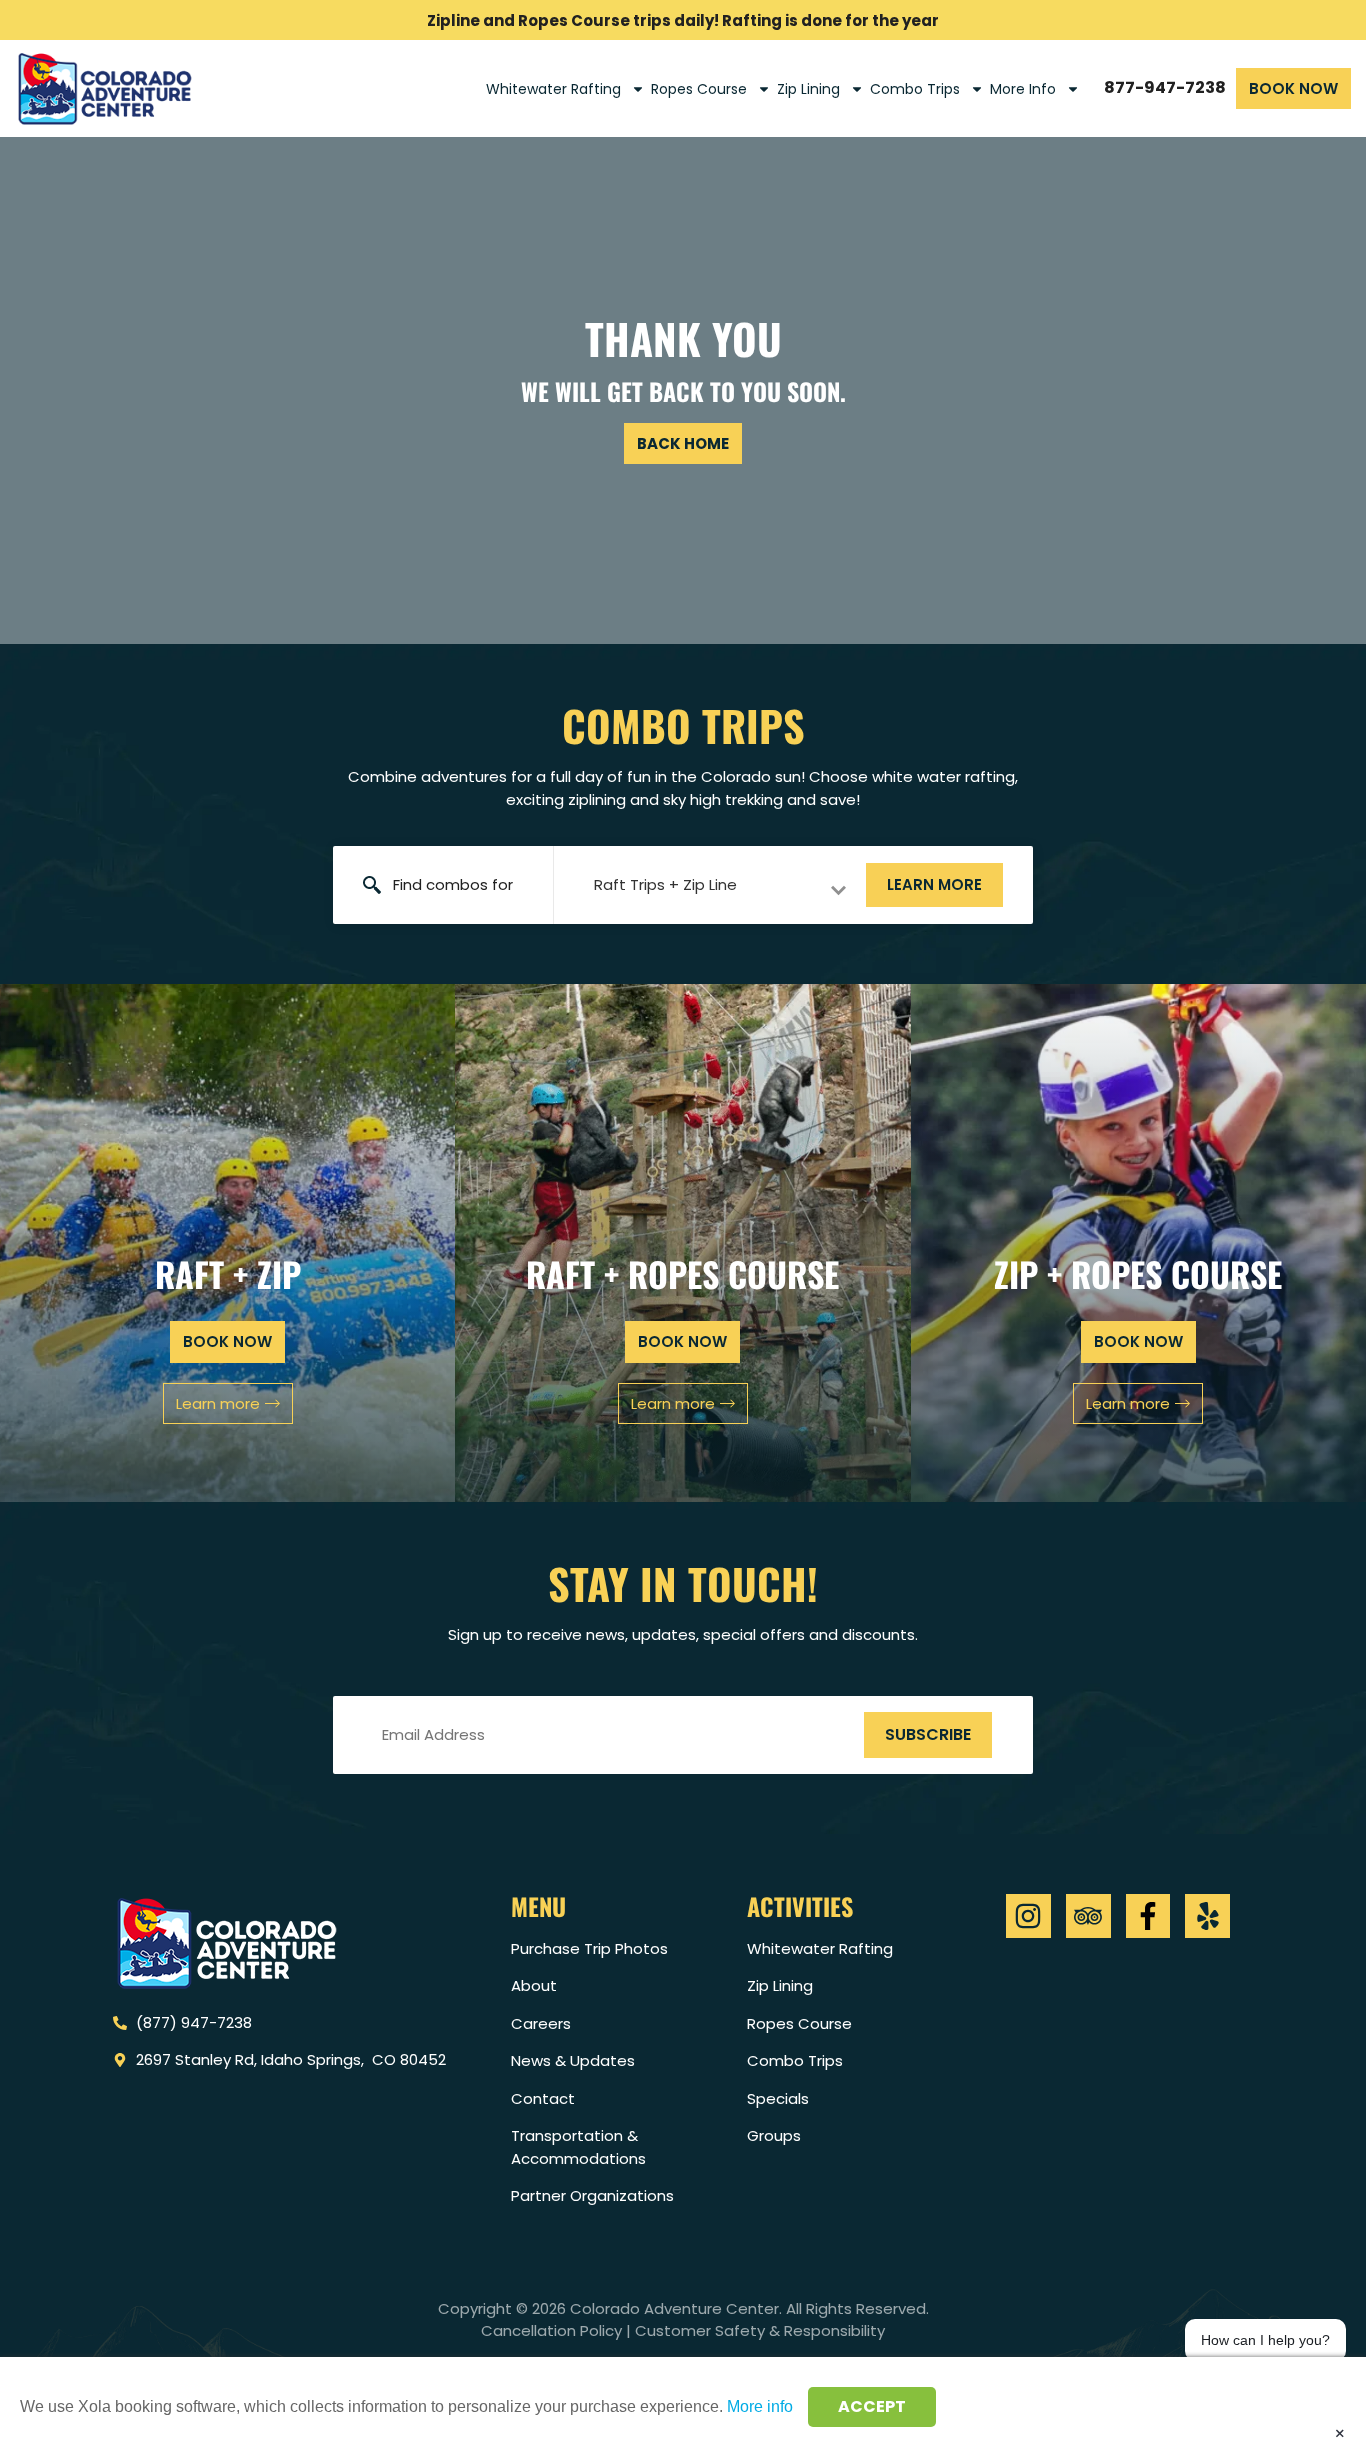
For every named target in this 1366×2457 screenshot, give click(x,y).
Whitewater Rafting (553, 89)
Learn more (934, 884)
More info (760, 2406)
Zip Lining (808, 89)
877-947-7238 (1165, 87)
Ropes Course (699, 89)
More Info (1023, 89)
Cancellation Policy (551, 2330)
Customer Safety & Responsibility (760, 2330)
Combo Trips (915, 89)
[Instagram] (1028, 1916)
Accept (872, 2406)
